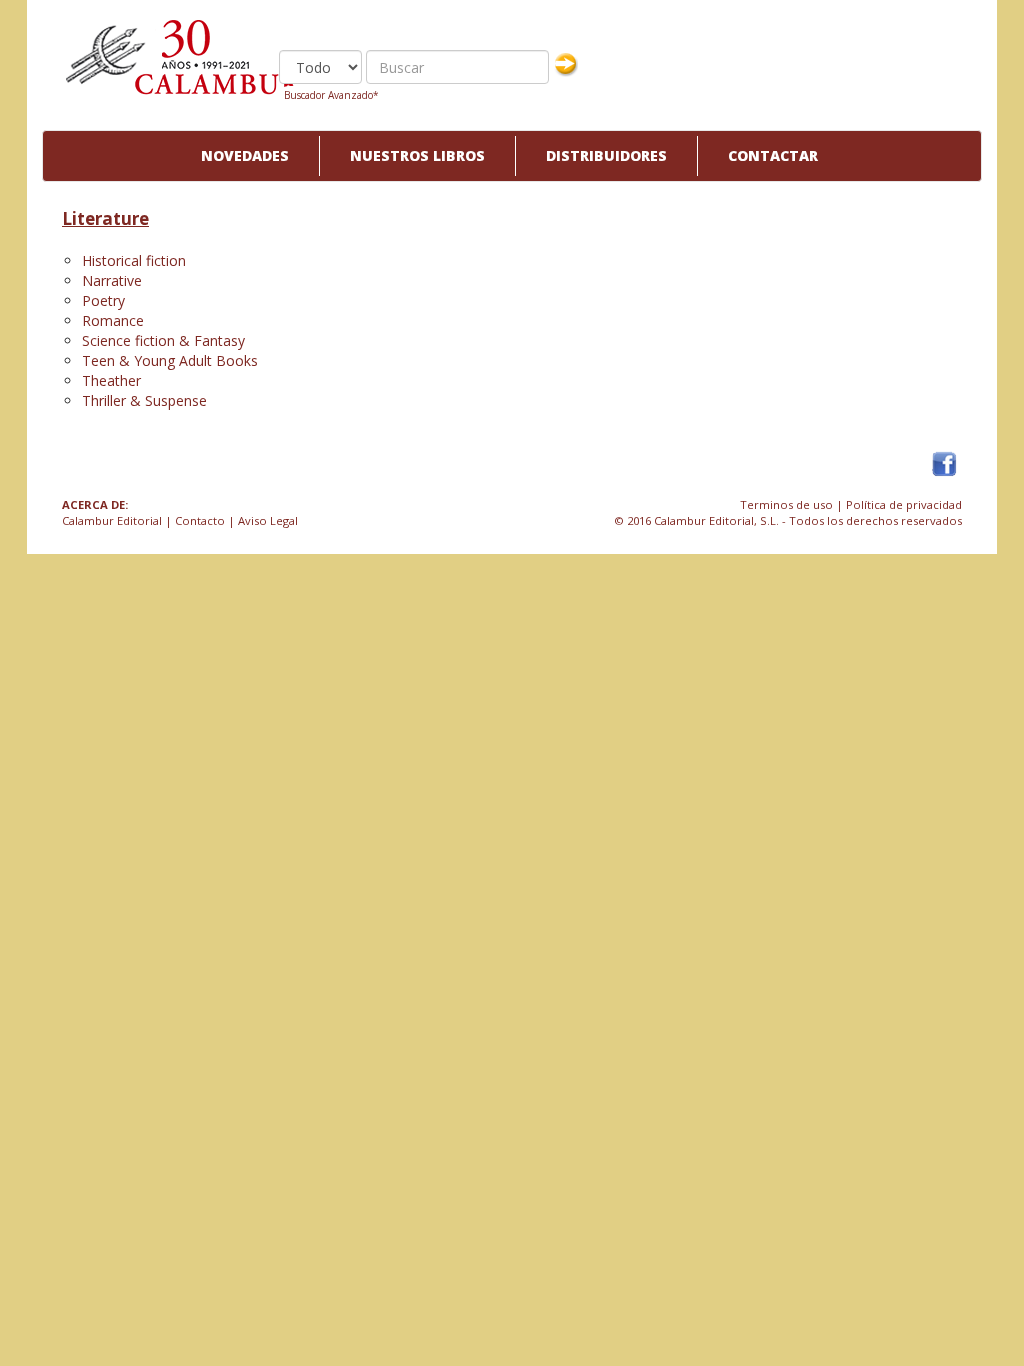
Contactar (773, 155)
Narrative (112, 280)
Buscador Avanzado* (331, 95)
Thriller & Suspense (144, 400)
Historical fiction (134, 260)
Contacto (200, 520)
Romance (113, 320)
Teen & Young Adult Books (170, 360)
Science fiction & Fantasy (163, 340)
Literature (105, 218)
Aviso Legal (268, 520)
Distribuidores (606, 155)
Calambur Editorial (112, 520)
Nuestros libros (417, 155)
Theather (111, 380)
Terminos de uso (786, 504)
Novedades (245, 155)
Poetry (103, 300)
